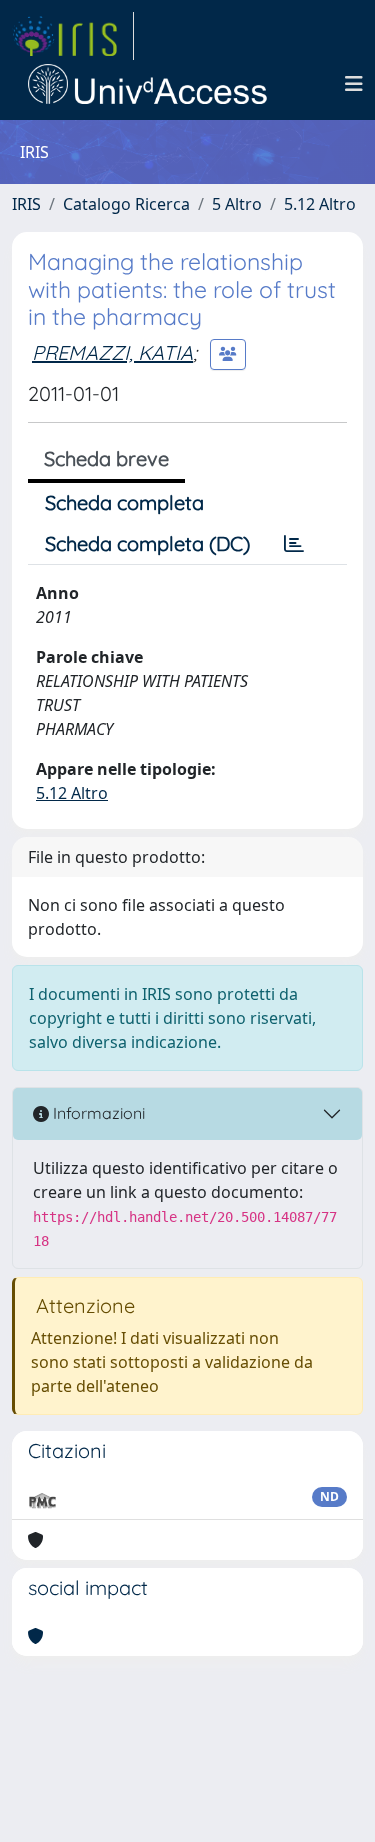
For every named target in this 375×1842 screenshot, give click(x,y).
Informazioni (97, 1113)
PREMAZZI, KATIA (112, 352)
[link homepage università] (148, 84)
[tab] (294, 544)
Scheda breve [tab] (106, 458)
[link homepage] (73, 36)
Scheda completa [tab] (124, 502)
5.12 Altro (320, 204)
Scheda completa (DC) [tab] (147, 543)
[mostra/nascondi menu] (354, 84)
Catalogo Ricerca (126, 204)
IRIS (26, 204)
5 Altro (237, 204)
